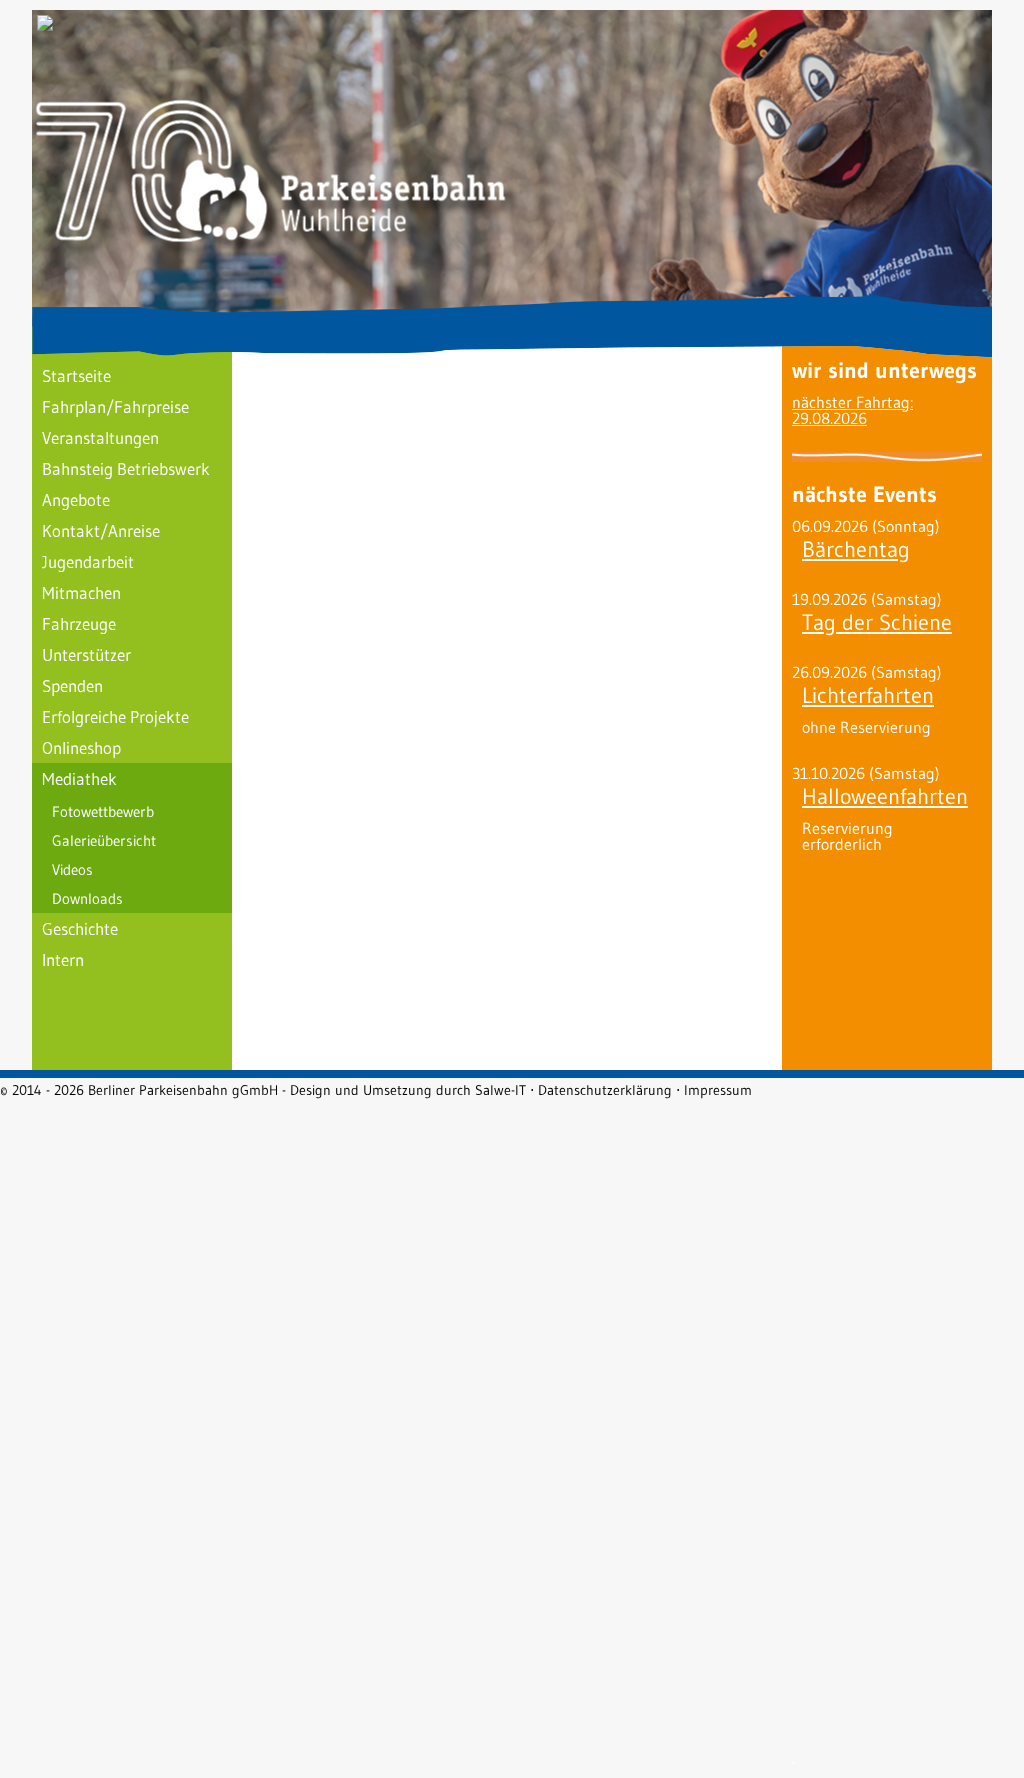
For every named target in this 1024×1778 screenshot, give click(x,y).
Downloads (87, 898)
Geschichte (80, 928)
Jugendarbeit (88, 561)
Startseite (76, 375)
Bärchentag (856, 549)
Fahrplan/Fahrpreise (115, 406)
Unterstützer (86, 654)
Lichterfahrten (868, 695)
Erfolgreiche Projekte (115, 716)
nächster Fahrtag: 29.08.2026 (852, 410)
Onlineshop (81, 747)
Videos (72, 869)
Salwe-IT (500, 1090)
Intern (63, 959)
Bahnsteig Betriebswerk (126, 468)
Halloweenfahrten (885, 796)
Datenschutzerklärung (605, 1090)
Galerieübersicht (104, 840)
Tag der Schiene (877, 622)
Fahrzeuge (79, 623)
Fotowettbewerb (103, 811)
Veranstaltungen (100, 437)
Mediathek (79, 778)
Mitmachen (81, 592)
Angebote (76, 499)
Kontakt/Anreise (101, 530)
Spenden (72, 685)
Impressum (718, 1090)
